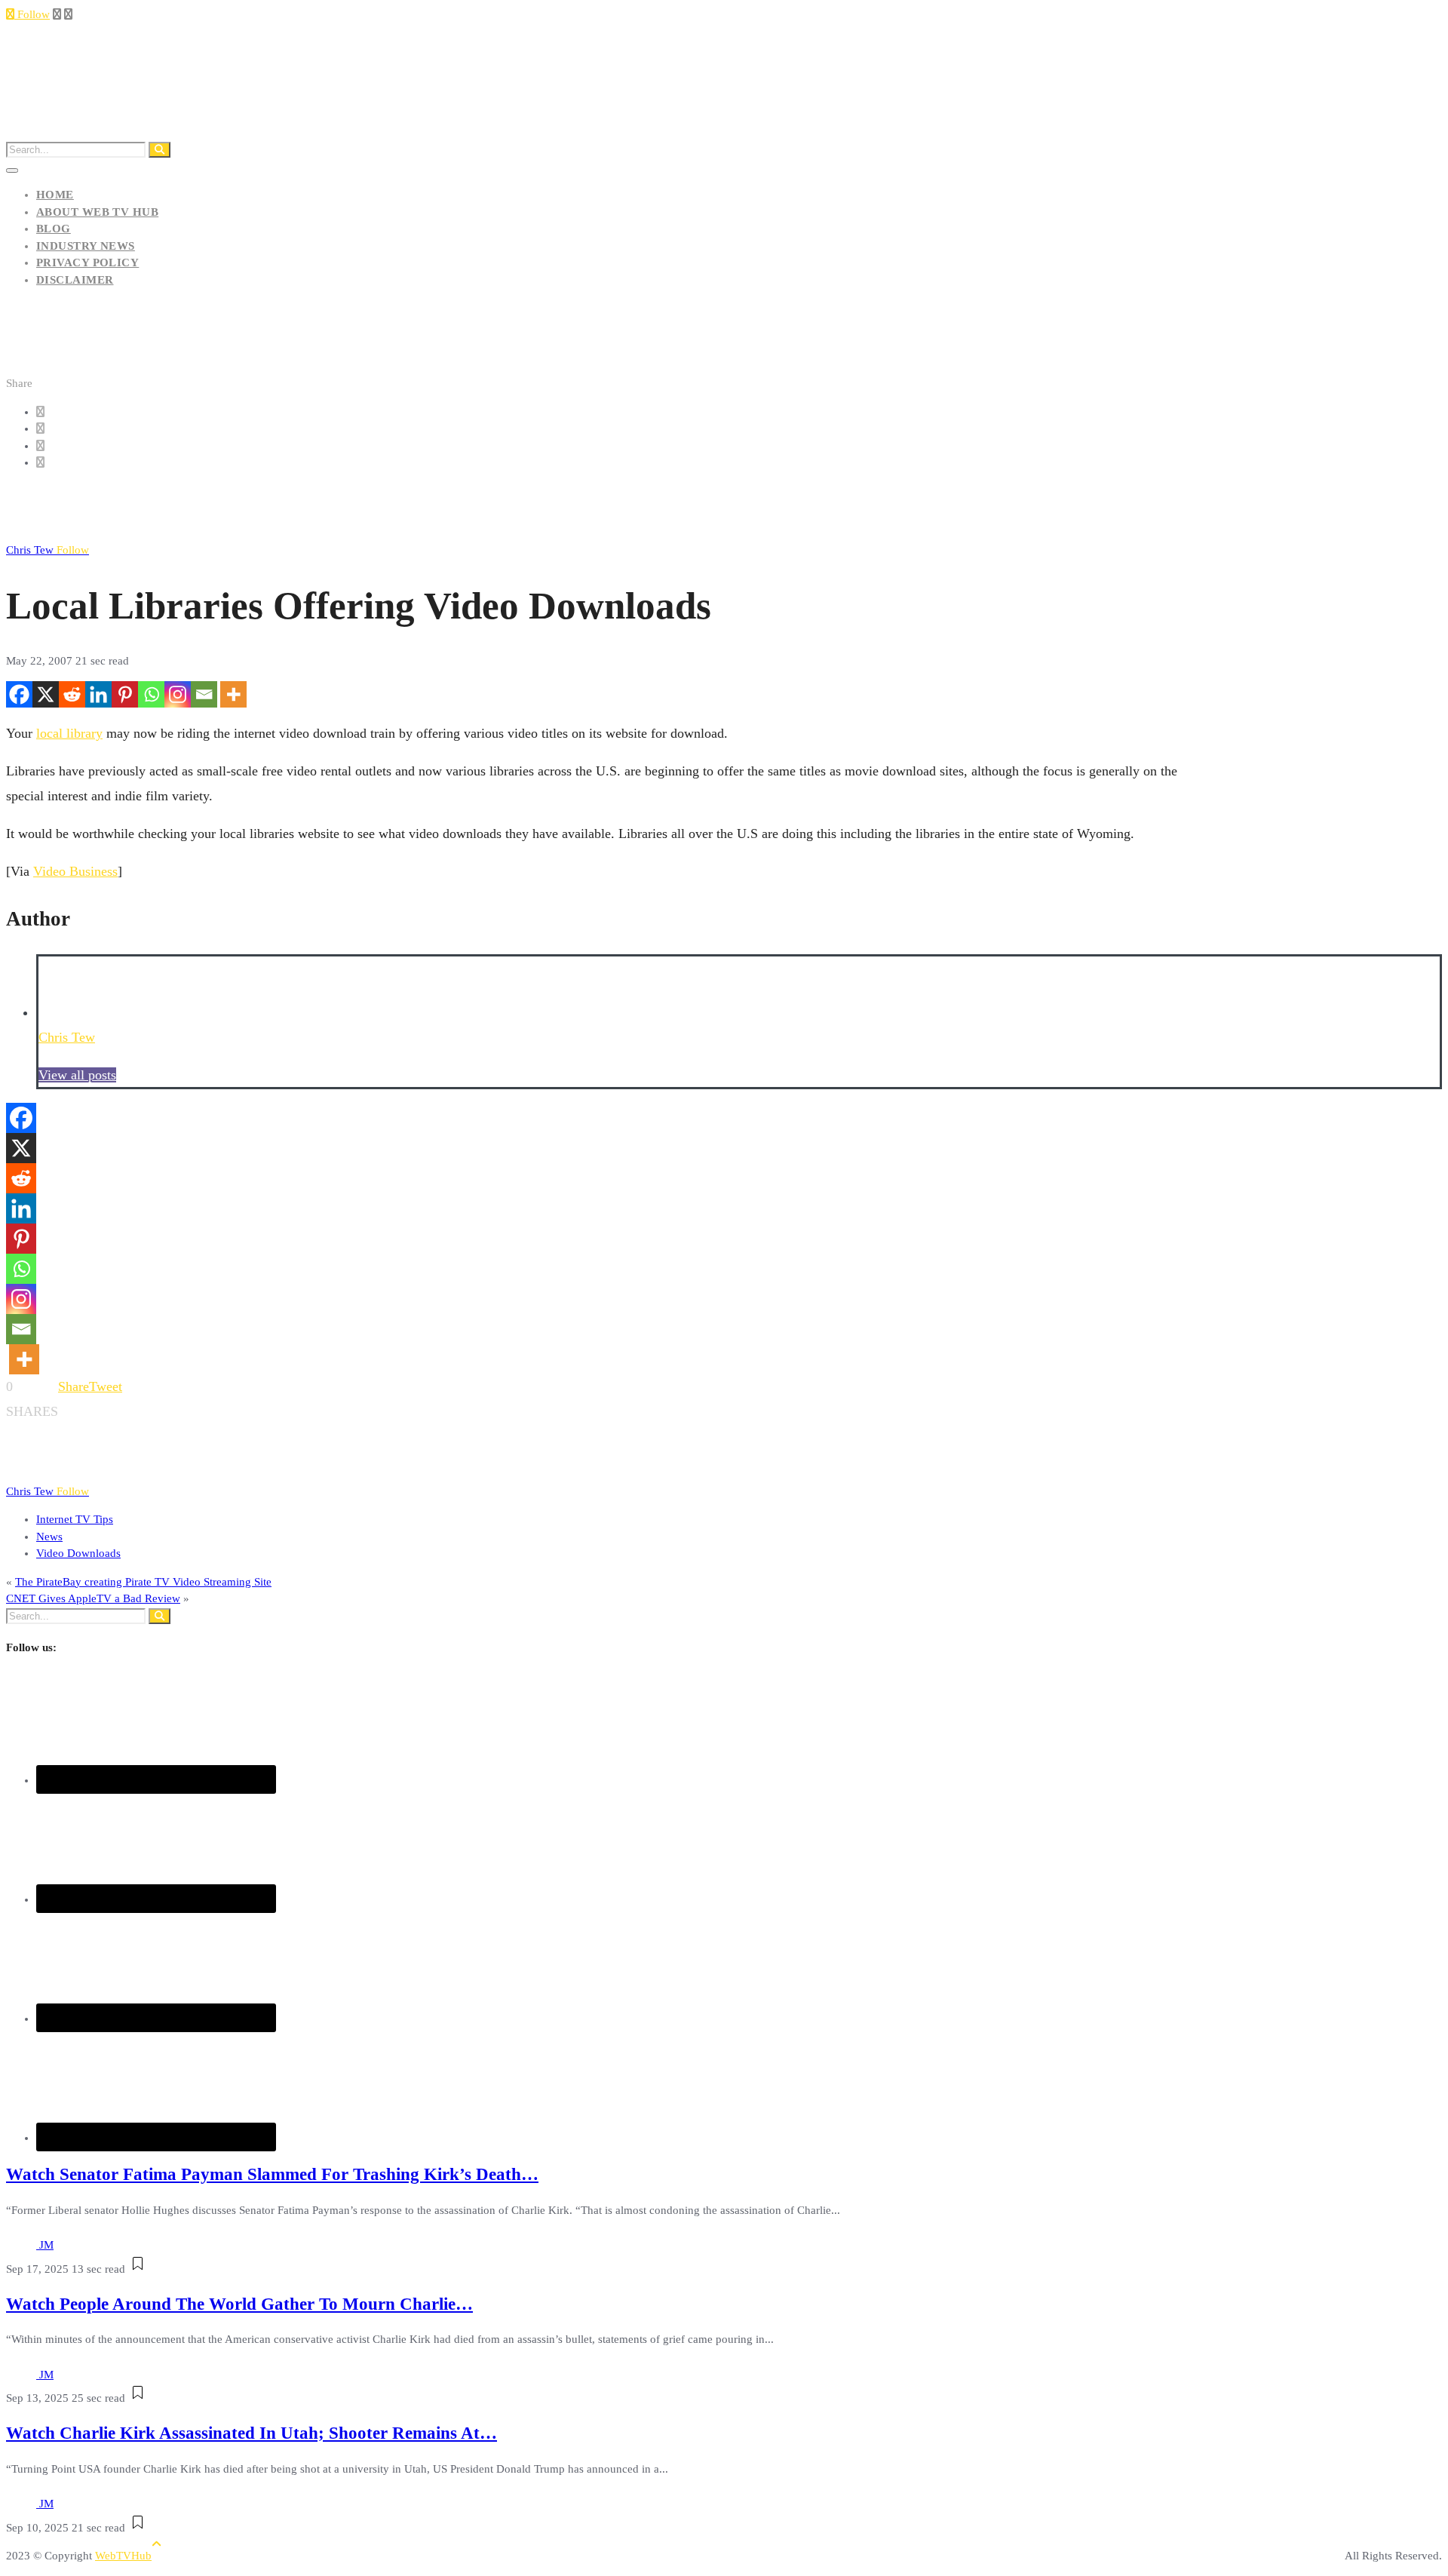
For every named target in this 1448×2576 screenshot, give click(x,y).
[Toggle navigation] (12, 170)
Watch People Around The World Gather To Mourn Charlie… (239, 2304)
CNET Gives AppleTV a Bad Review (93, 1598)
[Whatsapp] (151, 694)
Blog (54, 229)
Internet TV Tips (75, 1519)
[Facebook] (19, 694)
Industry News (86, 246)
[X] (46, 694)
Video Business (75, 871)
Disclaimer (75, 280)
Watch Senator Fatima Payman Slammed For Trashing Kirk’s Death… (272, 2174)
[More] (233, 694)
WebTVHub (123, 2556)
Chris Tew (48, 550)
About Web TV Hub (97, 212)
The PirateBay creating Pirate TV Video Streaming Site (143, 1582)
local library (69, 733)
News (49, 1537)
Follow (32, 14)
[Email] (204, 694)
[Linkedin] (98, 694)
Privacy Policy (87, 263)
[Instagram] (178, 694)
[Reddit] (72, 694)
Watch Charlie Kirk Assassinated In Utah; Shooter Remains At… (252, 2433)
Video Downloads (78, 1553)
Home (55, 195)
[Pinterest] (125, 694)
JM (46, 2245)
